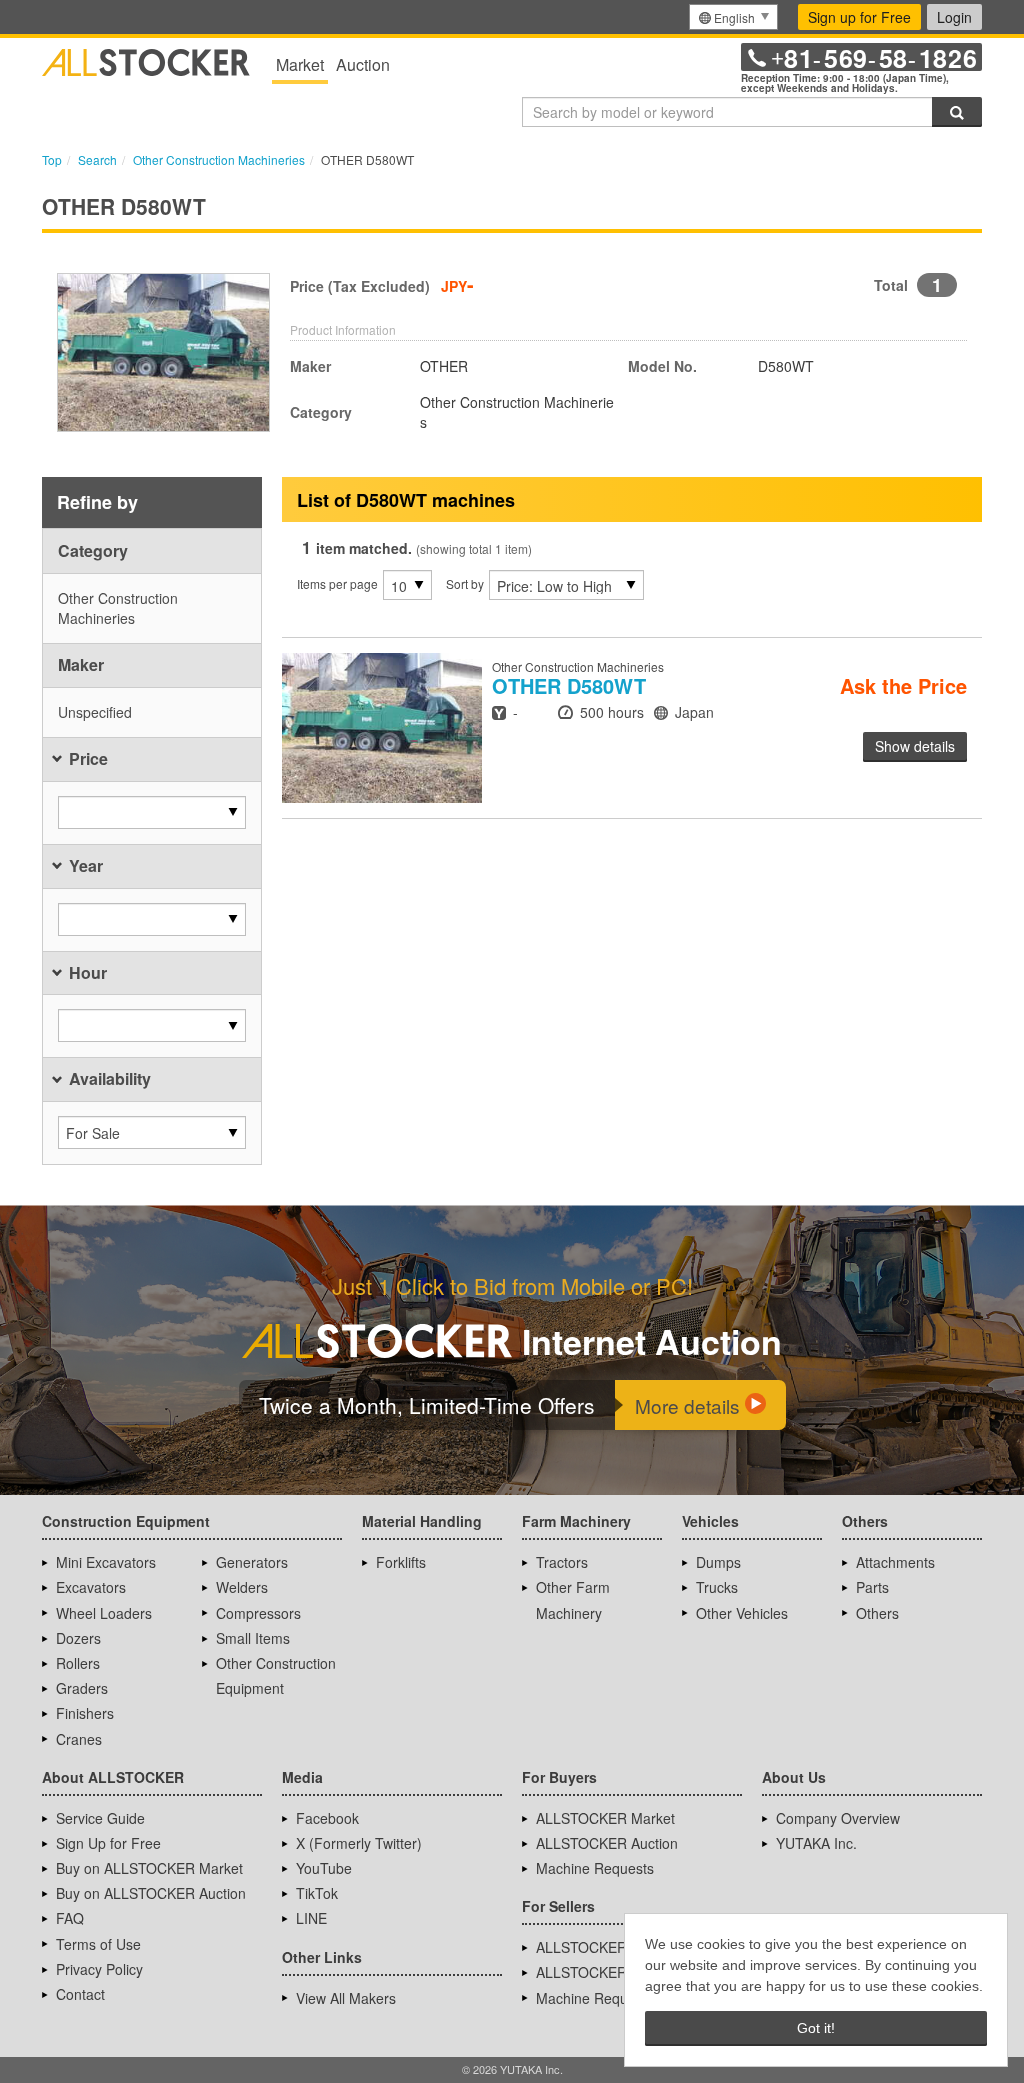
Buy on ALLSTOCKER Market (149, 1868)
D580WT (569, 685)
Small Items (253, 1638)
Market (300, 64)
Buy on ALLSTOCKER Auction (151, 1893)
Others (877, 1613)
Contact (80, 1994)
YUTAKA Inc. (816, 1843)
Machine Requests (595, 1868)
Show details (915, 746)
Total (891, 285)
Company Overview (838, 1818)
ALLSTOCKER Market (605, 1818)
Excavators (91, 1587)
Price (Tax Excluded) (360, 286)
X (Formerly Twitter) (359, 1843)
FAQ (70, 1918)
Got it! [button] (816, 2028)
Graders (82, 1688)
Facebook (327, 1818)
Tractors (562, 1562)
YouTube (324, 1868)
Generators (252, 1562)
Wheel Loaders (104, 1613)
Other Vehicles (742, 1613)
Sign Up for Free (108, 1843)
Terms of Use (98, 1944)
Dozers (78, 1638)
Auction (363, 64)
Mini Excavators (106, 1562)
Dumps (718, 1562)
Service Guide (100, 1818)
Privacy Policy (99, 1969)
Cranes (79, 1739)
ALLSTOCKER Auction (607, 1843)
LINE (311, 1918)
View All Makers (346, 1998)
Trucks (717, 1587)
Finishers (85, 1713)
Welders (242, 1587)
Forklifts (401, 1562)
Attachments (895, 1562)
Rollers (78, 1663)
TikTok (317, 1893)
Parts (872, 1587)
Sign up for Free (859, 17)
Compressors (258, 1613)
